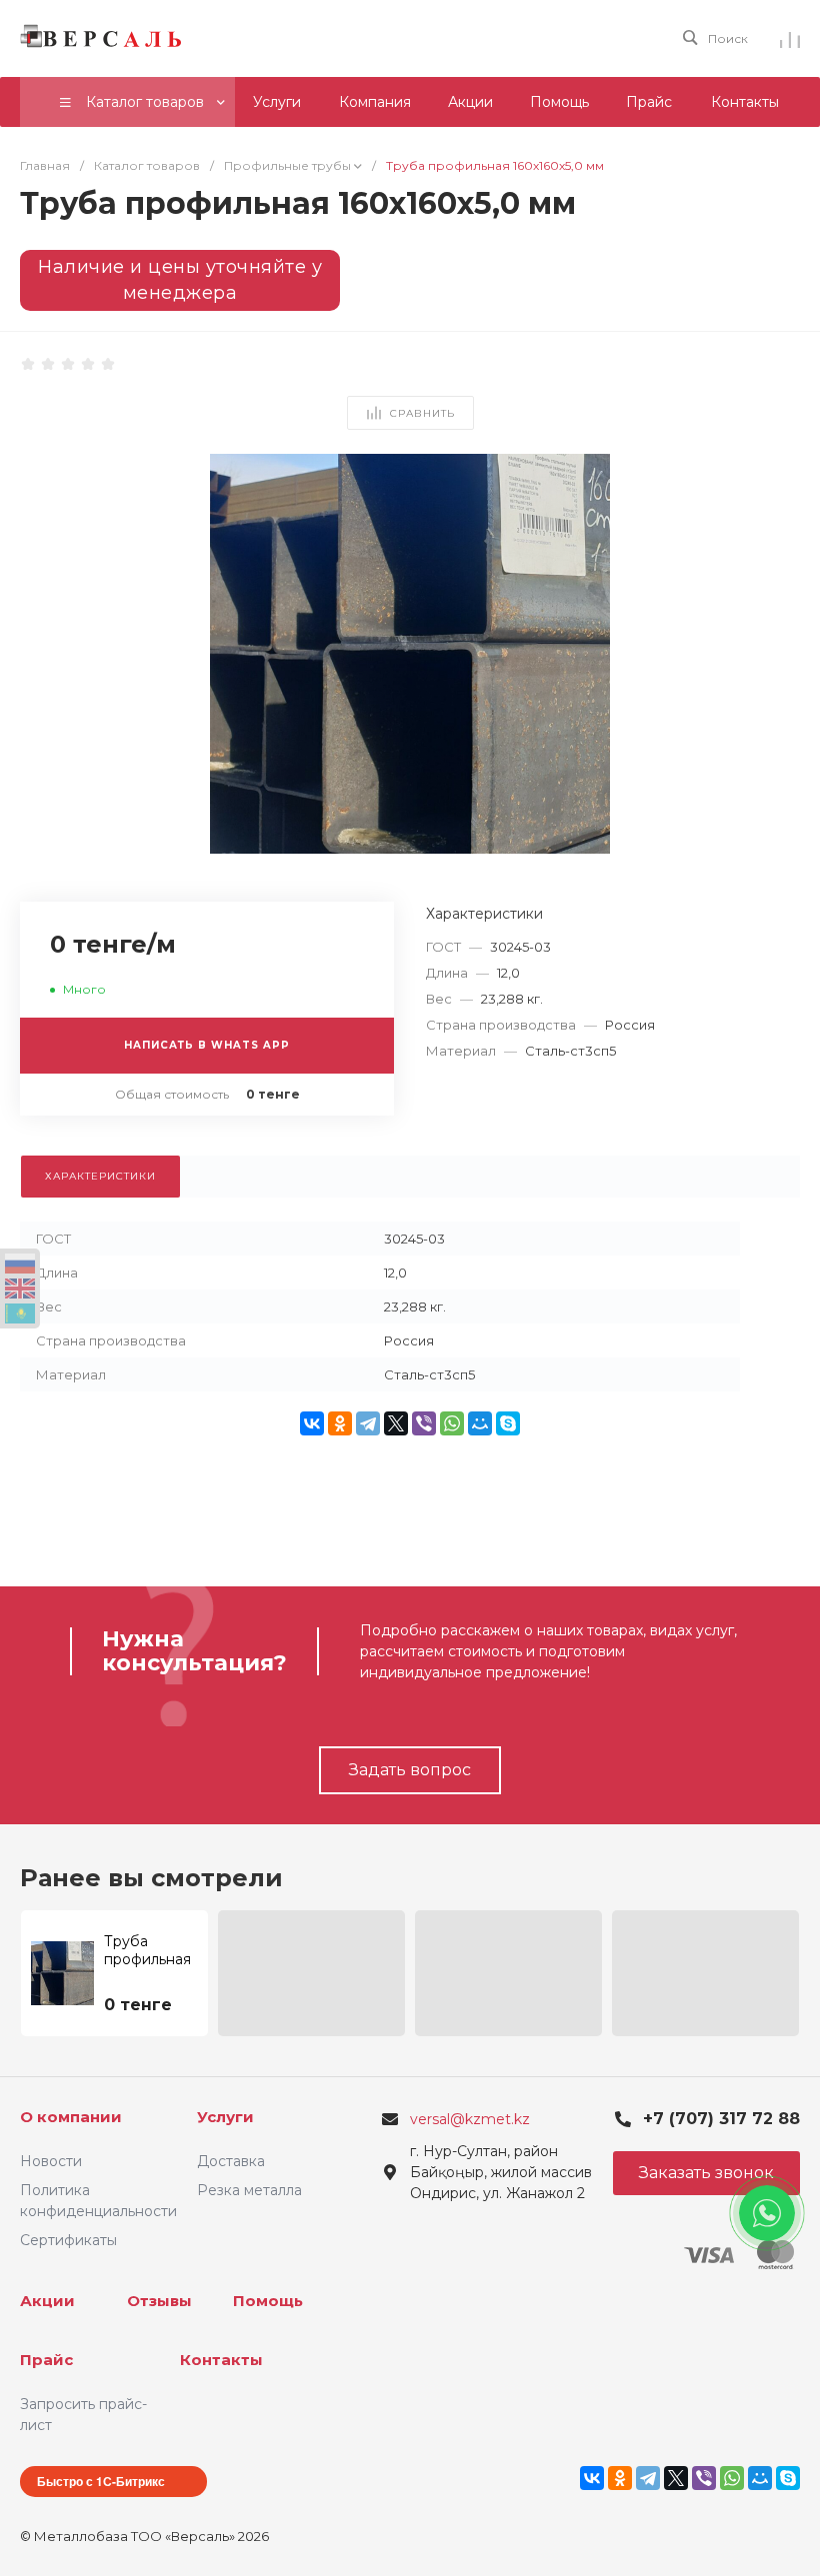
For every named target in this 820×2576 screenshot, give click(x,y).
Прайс (46, 2360)
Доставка (231, 2161)
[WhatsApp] (452, 1423)
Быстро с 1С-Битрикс (101, 2481)
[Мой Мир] (480, 1423)
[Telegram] (368, 1423)
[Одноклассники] (340, 1423)
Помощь (268, 2301)
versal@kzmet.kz (470, 2119)
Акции (47, 2301)
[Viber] (424, 1423)
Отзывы (159, 2301)
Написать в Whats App (207, 1045)
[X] (396, 1423)
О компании (71, 2117)
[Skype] (508, 1423)
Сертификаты (68, 2240)
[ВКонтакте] (312, 1423)
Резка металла (249, 2190)
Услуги (225, 2117)
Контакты (221, 2360)
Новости (51, 2161)
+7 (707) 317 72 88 (721, 2119)
